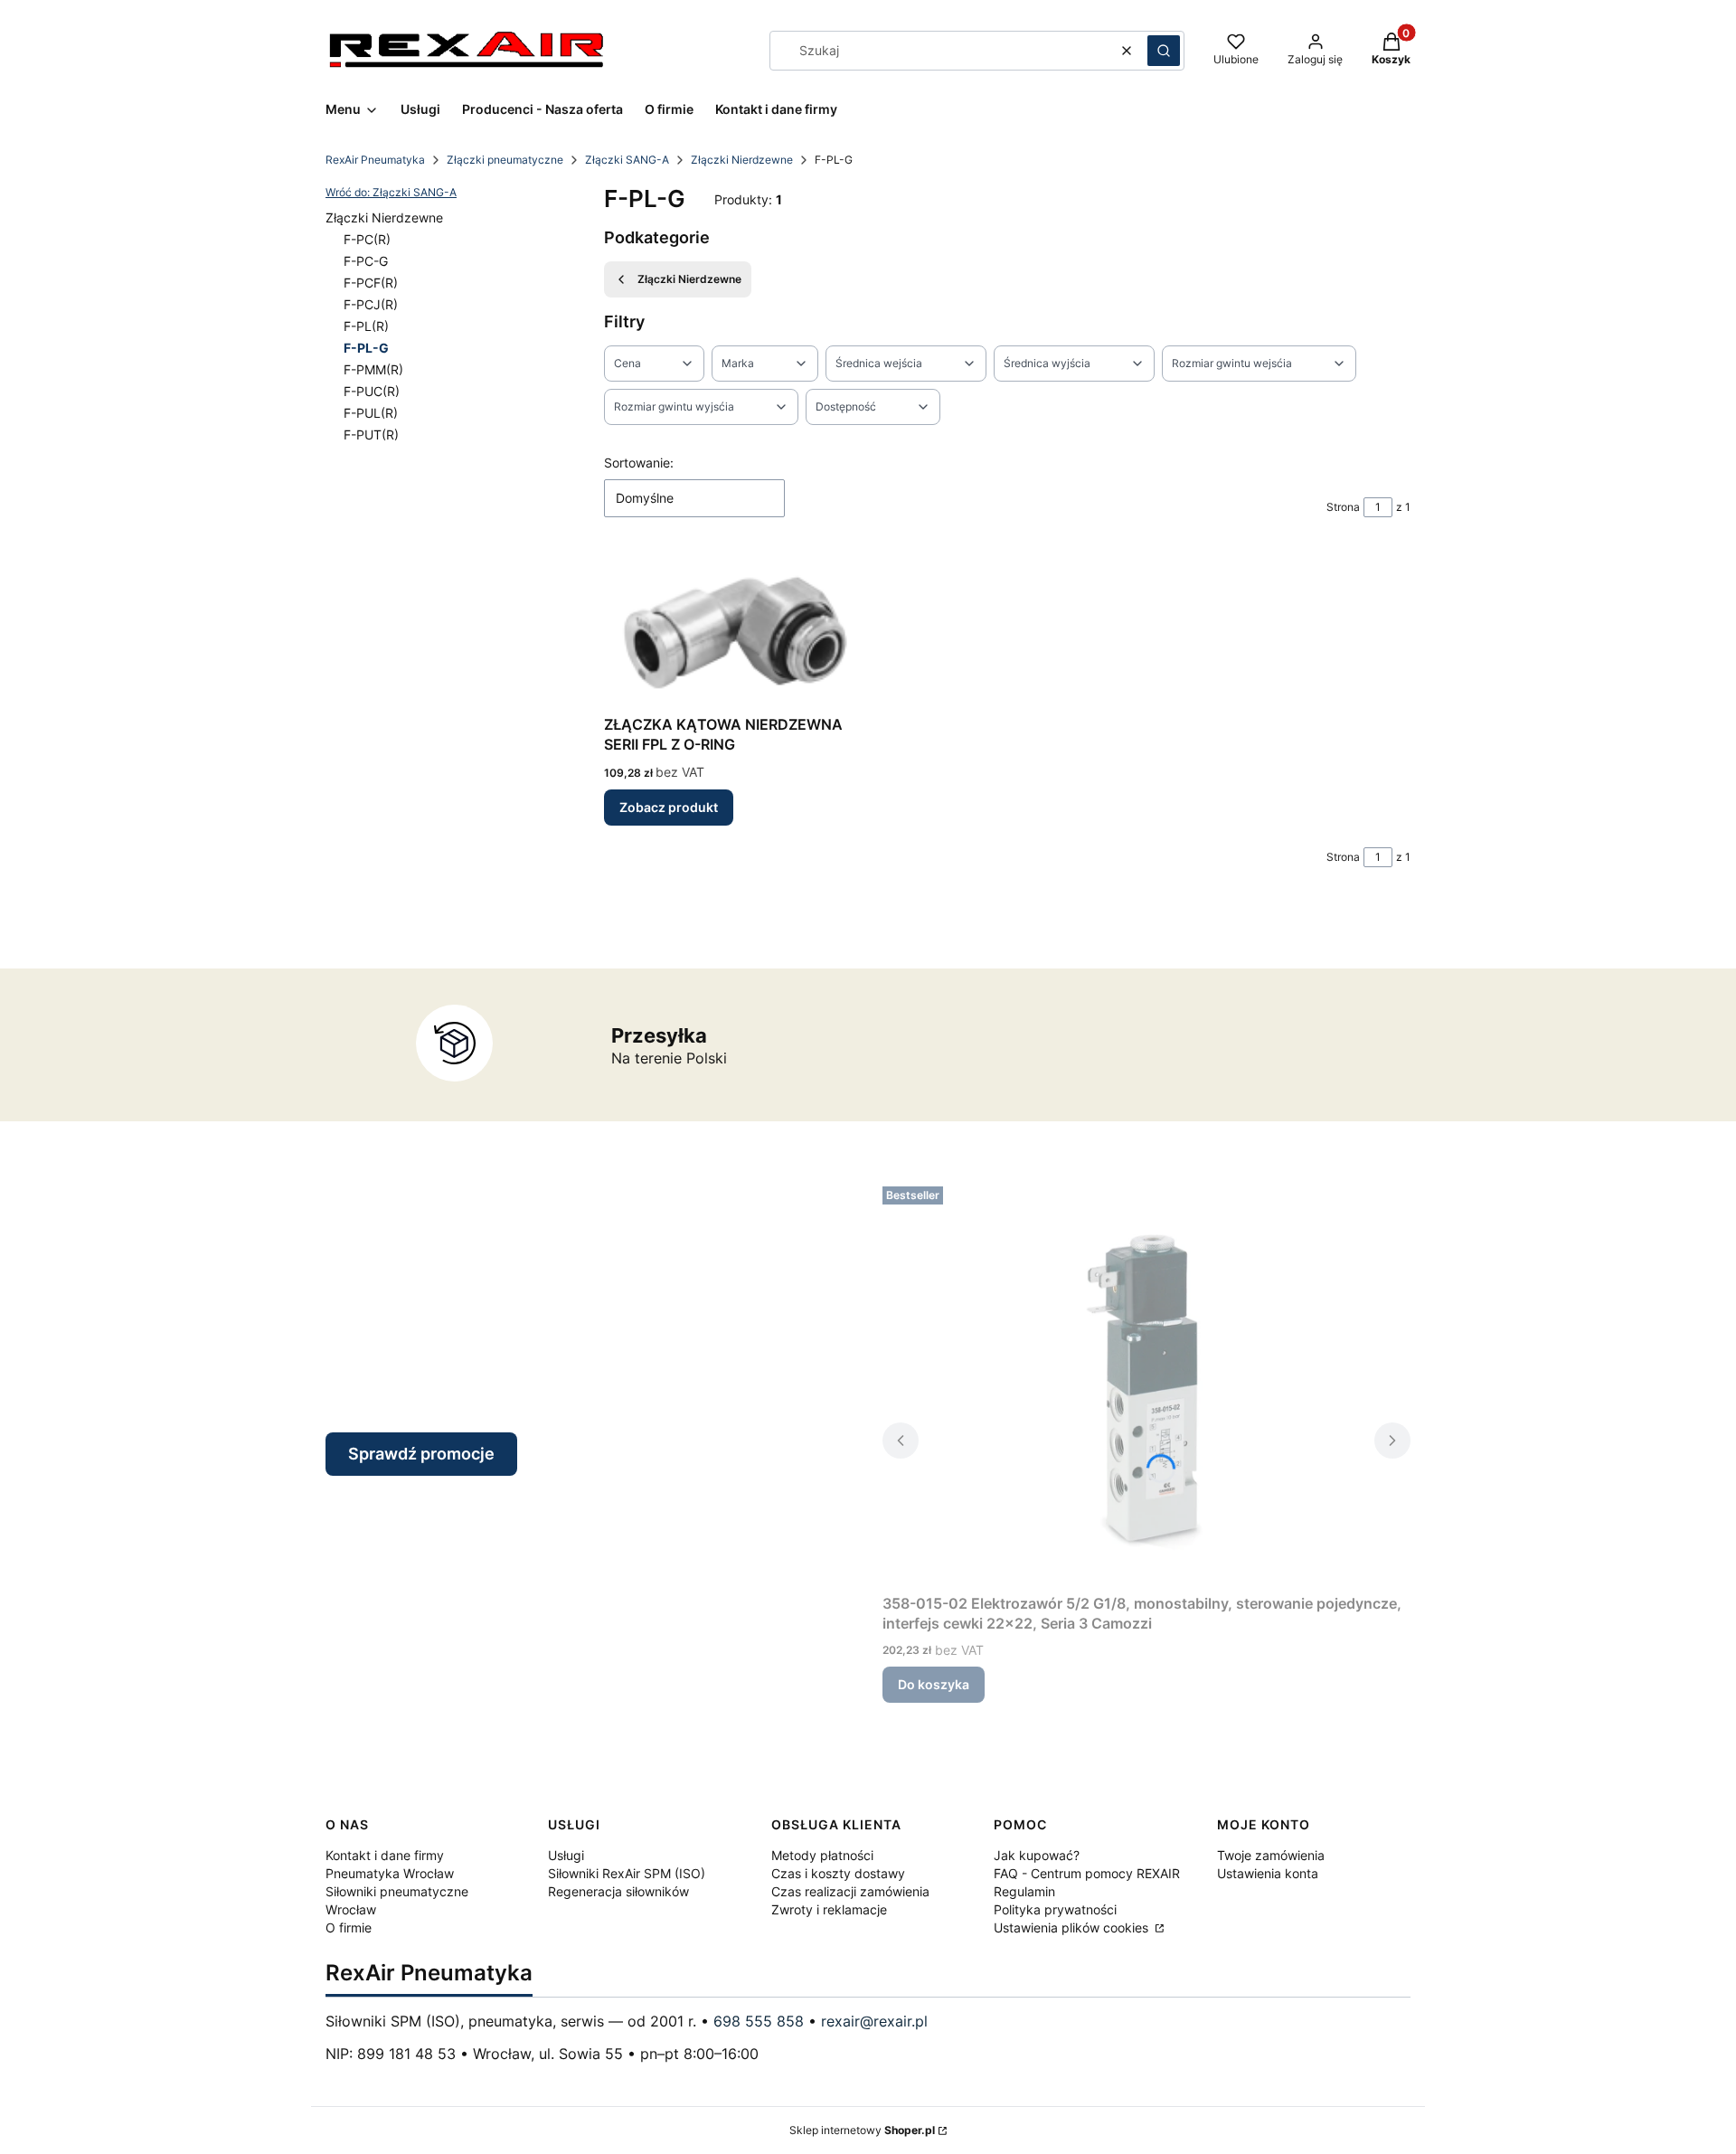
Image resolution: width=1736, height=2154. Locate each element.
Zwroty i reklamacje (829, 1909)
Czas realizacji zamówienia (850, 1891)
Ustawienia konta (1268, 1873)
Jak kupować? (1037, 1855)
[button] (1164, 51)
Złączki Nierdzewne (742, 160)
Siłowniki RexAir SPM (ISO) (627, 1873)
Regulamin (1024, 1891)
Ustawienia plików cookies (1073, 1927)
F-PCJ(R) (371, 304)
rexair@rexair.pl (874, 2021)
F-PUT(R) (371, 435)
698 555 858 (759, 2021)
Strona (1343, 507)
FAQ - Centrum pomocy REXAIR (1087, 1873)
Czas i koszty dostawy (838, 1873)
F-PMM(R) (373, 369)
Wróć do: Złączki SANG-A (391, 192)
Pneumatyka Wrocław (390, 1873)
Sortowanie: (639, 463)
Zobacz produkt (669, 807)
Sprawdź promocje (421, 1454)
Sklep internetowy (862, 2130)
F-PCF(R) (371, 283)
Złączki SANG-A (627, 160)
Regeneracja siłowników (618, 1891)
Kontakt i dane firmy (385, 1855)
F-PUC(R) (372, 391)
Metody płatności (822, 1855)
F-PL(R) (366, 326)
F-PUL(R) (371, 413)
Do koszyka (934, 1684)
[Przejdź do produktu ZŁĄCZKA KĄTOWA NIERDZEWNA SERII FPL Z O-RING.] (729, 630)
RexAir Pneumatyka (375, 160)
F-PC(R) (367, 239)
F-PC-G (366, 261)
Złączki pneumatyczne (505, 160)
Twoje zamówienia (1271, 1855)
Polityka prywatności (1055, 1909)
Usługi (566, 1855)
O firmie (349, 1927)
